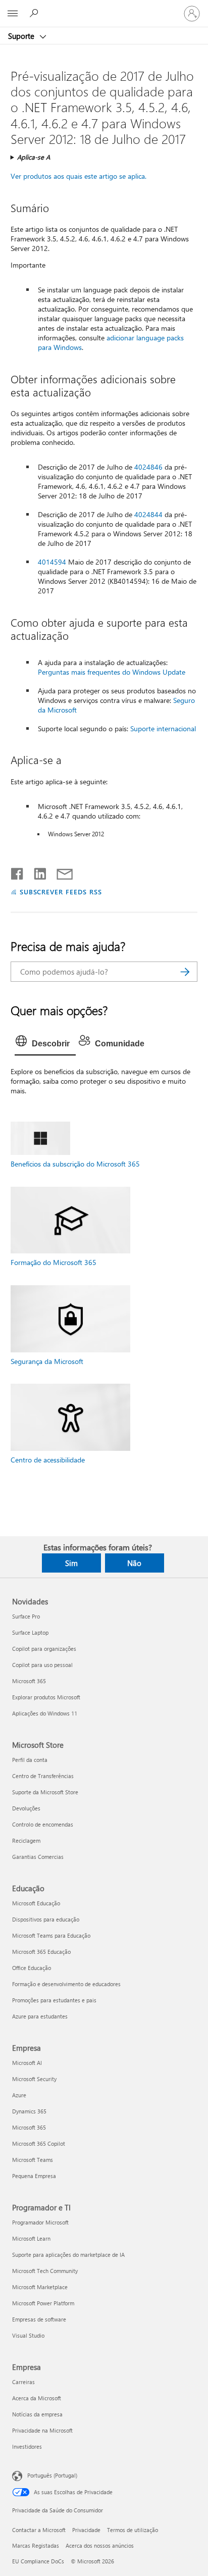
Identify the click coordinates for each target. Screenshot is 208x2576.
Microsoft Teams (33, 2160)
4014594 (52, 562)
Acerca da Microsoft (37, 2398)
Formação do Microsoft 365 (54, 1262)
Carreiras (23, 2382)
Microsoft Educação (36, 1903)
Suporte (22, 36)
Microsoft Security (34, 2079)
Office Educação (32, 1968)
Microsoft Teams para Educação (51, 1935)
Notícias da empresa (37, 2414)
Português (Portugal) (52, 2475)
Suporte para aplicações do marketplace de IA (68, 2255)
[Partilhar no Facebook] (18, 872)
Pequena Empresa (34, 2176)
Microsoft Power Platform (43, 2303)
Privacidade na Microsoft (42, 2430)
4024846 (148, 467)
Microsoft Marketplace (40, 2287)
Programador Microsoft (40, 2222)
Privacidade (86, 2530)
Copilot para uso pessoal (42, 1665)
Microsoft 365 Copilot (39, 2143)
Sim (71, 1563)
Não (134, 1563)
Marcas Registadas (36, 2545)
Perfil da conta (30, 1760)
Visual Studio (28, 2335)
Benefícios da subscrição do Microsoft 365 (75, 1164)
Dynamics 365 (29, 2111)
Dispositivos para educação (46, 1919)
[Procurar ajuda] (35, 13)
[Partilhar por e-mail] (60, 872)
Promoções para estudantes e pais (54, 2000)
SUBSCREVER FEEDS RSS (61, 892)
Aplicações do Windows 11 (45, 1713)
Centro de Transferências (43, 1776)
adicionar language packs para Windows (111, 342)
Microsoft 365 (29, 1681)
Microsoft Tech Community (45, 2271)
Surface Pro (26, 1616)
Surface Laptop (30, 1632)
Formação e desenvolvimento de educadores (66, 1984)
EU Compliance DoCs (38, 2561)
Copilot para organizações (44, 1649)
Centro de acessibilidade (48, 1460)
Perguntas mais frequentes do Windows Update (112, 672)
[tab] (45, 1044)
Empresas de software (39, 2319)
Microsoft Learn (31, 2238)
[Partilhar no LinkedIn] (36, 872)
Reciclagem (26, 1840)
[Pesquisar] (185, 972)
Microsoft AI (27, 2063)
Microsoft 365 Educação (41, 1952)
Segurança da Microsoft (47, 1361)
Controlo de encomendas (43, 1824)
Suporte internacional (163, 728)
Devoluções (26, 1808)
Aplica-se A (34, 157)
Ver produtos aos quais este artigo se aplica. (79, 176)
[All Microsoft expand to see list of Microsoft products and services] (13, 14)
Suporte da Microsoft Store (45, 1792)
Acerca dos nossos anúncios (100, 2545)
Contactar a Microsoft (39, 2530)
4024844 (148, 514)
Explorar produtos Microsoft (46, 1697)
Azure (19, 2095)
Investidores (27, 2446)
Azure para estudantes (40, 2016)
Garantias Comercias (38, 1857)
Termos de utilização (133, 2530)
